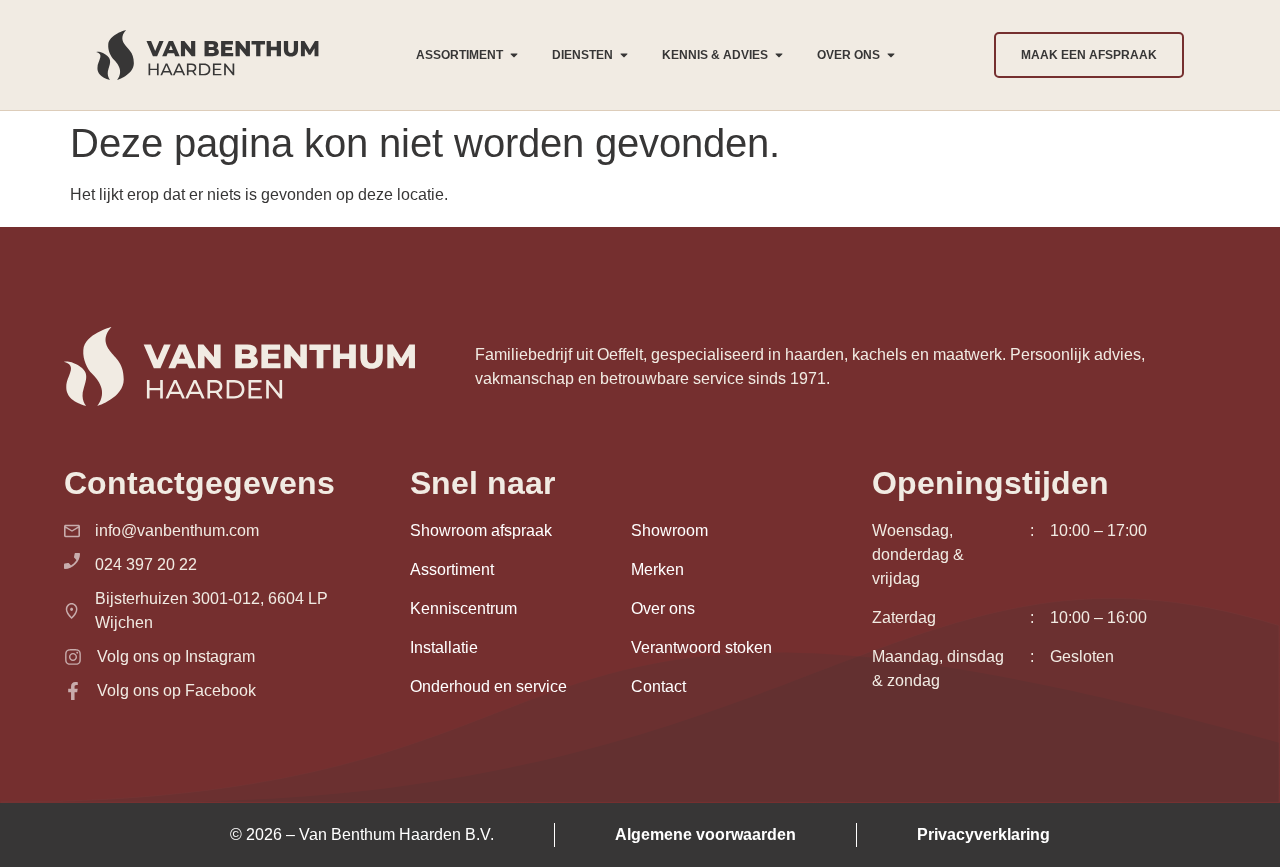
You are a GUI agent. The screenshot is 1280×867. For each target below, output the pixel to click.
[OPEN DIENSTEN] (624, 55)
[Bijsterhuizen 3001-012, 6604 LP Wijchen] (72, 611)
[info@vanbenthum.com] (72, 531)
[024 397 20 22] (72, 561)
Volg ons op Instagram (176, 656)
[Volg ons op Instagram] (73, 657)
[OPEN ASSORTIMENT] (514, 55)
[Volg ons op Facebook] (73, 691)
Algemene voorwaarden (705, 834)
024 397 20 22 (146, 564)
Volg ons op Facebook (176, 690)
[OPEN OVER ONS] (891, 55)
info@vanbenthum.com (177, 530)
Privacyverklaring (983, 834)
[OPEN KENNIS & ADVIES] (779, 55)
